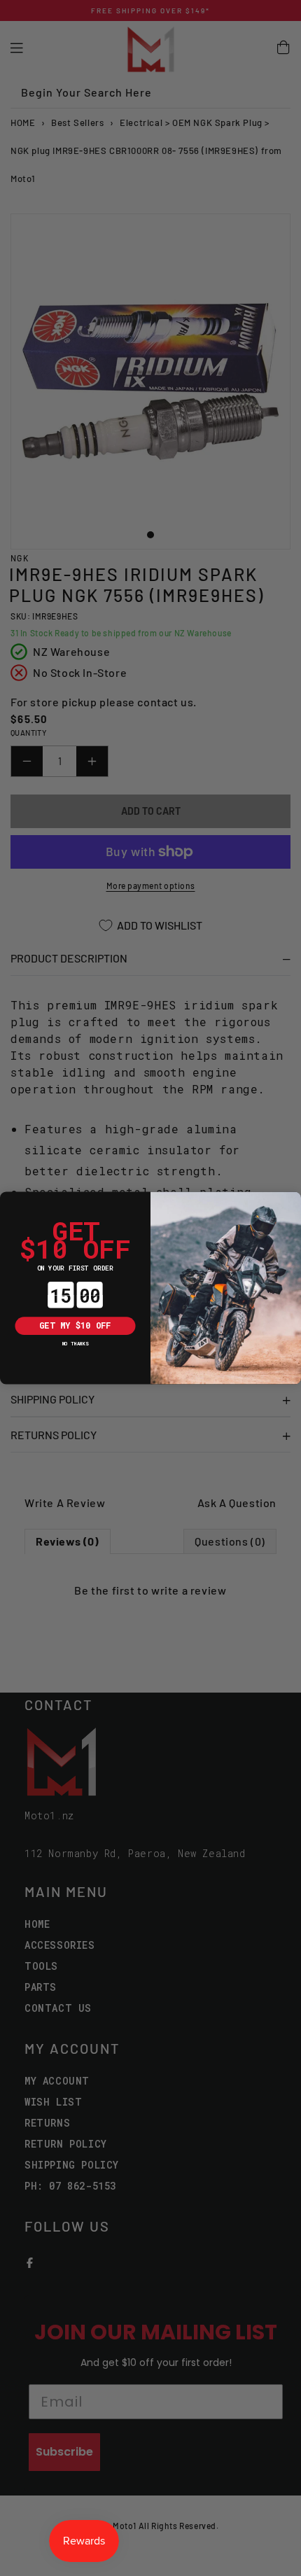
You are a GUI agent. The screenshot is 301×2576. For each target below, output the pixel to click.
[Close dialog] (9, 1201)
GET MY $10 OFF (75, 1326)
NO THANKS (76, 1343)
